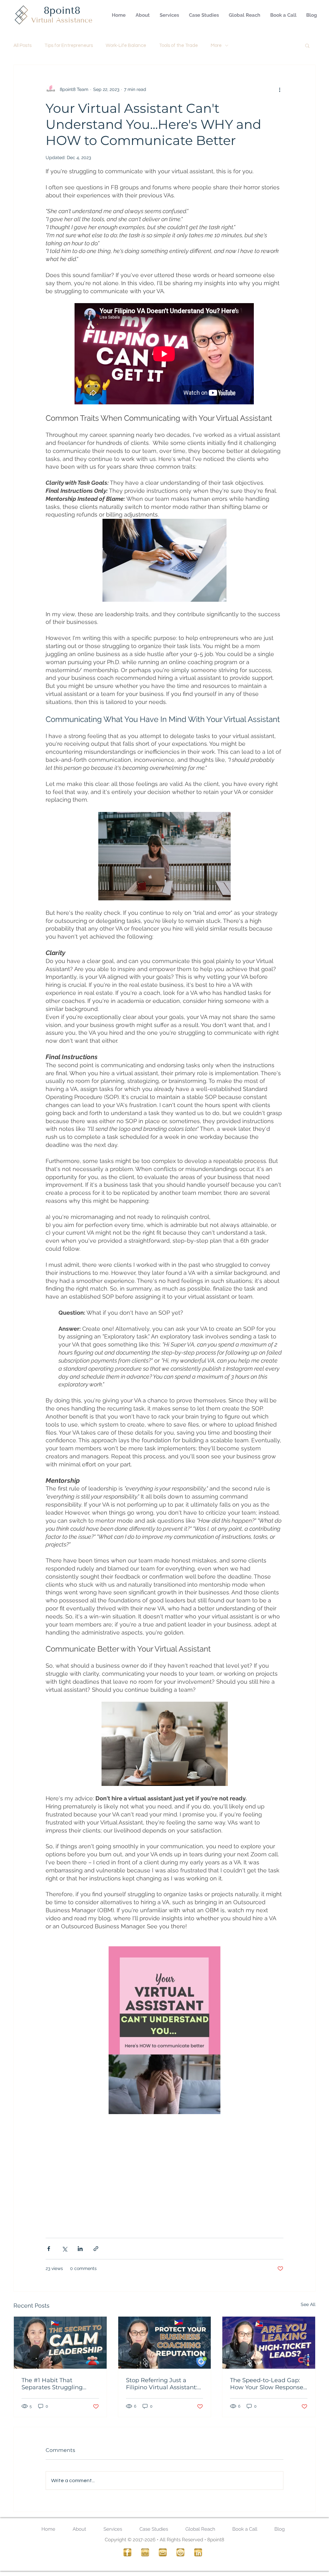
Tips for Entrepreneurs (69, 45)
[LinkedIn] (198, 2552)
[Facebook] (127, 2552)
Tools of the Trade (178, 45)
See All (308, 2304)
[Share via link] (96, 2249)
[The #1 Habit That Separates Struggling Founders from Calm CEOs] (60, 2343)
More (216, 45)
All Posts (22, 45)
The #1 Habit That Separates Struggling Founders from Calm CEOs (52, 2384)
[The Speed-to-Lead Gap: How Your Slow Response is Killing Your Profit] (269, 2343)
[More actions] (280, 89)
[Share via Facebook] (49, 2249)
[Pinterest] (180, 2552)
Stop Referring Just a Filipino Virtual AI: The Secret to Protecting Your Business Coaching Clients (162, 2384)
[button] (307, 45)
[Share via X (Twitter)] (64, 2249)
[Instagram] (145, 2552)
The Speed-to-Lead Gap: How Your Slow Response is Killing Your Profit (267, 2384)
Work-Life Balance (126, 45)
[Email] (163, 2552)
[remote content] (164, 354)
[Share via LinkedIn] (80, 2249)
